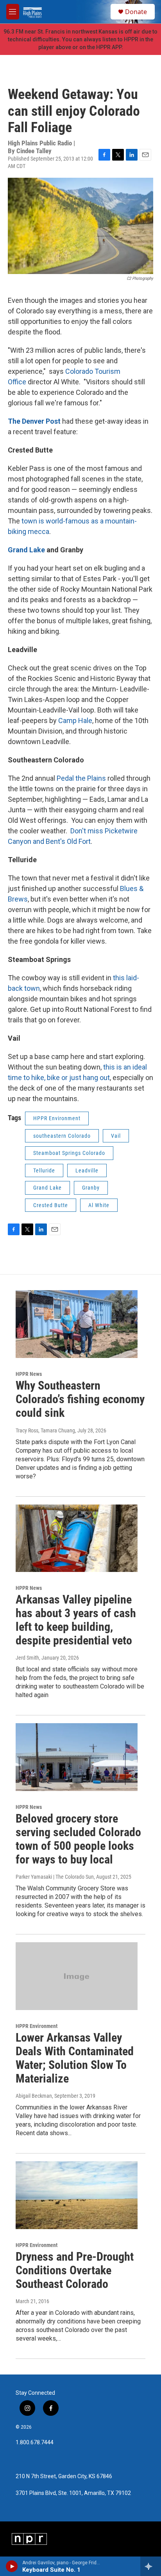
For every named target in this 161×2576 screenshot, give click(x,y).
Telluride (44, 1170)
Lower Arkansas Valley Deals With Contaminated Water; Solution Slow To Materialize (75, 2058)
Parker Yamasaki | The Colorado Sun (55, 1877)
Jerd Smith (27, 1658)
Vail (116, 1136)
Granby (91, 1188)
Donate (136, 12)
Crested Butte (51, 1205)
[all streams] (151, 2566)
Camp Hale (75, 720)
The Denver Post (34, 421)
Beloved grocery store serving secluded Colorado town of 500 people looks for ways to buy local (78, 1839)
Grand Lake (27, 550)
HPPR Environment (57, 1118)
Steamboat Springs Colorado (69, 1153)
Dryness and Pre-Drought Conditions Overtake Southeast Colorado (75, 2270)
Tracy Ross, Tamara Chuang (45, 1430)
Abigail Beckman (34, 2096)
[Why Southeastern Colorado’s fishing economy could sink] (77, 1324)
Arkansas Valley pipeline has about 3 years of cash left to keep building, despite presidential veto (76, 1620)
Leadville (87, 1170)
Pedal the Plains (82, 778)
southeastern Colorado (62, 1136)
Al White (99, 1205)
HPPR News (29, 1374)
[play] (12, 2566)
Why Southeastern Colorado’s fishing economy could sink (80, 1399)
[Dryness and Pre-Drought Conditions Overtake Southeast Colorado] (77, 2195)
